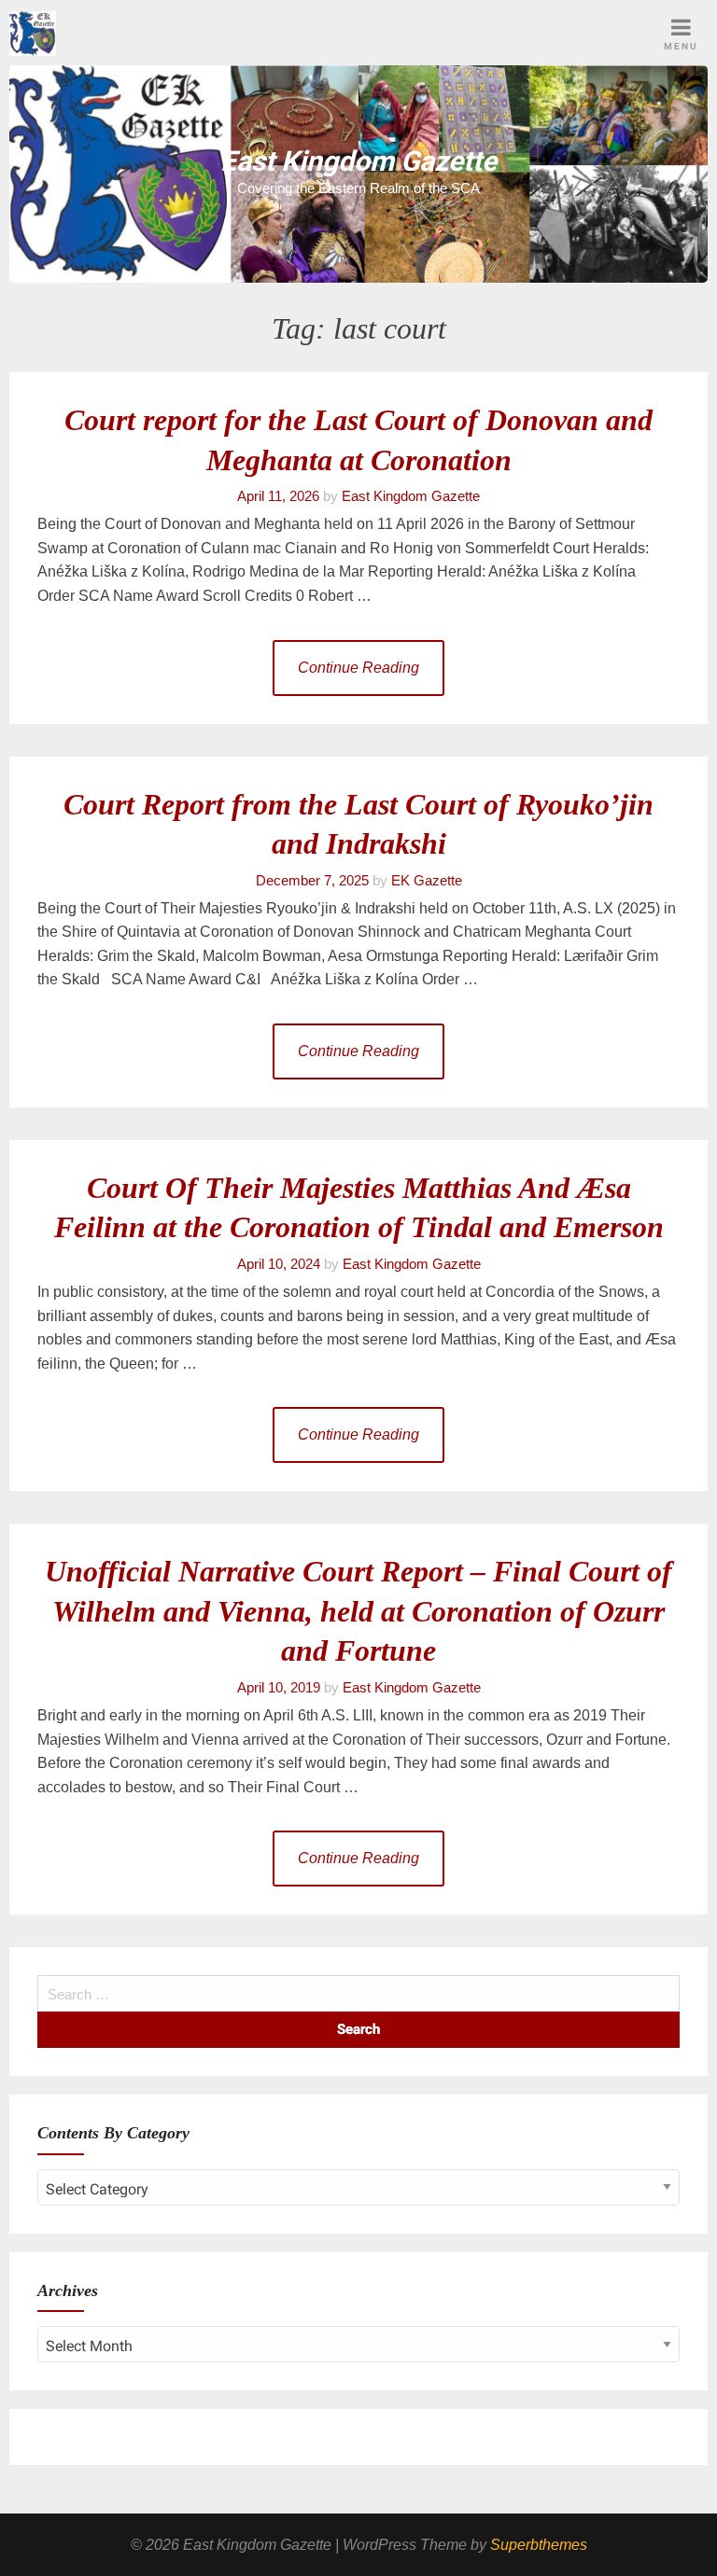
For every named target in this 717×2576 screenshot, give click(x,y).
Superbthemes (539, 2545)
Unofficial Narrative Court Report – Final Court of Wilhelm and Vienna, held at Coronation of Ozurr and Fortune (358, 1611)
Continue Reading (358, 668)
